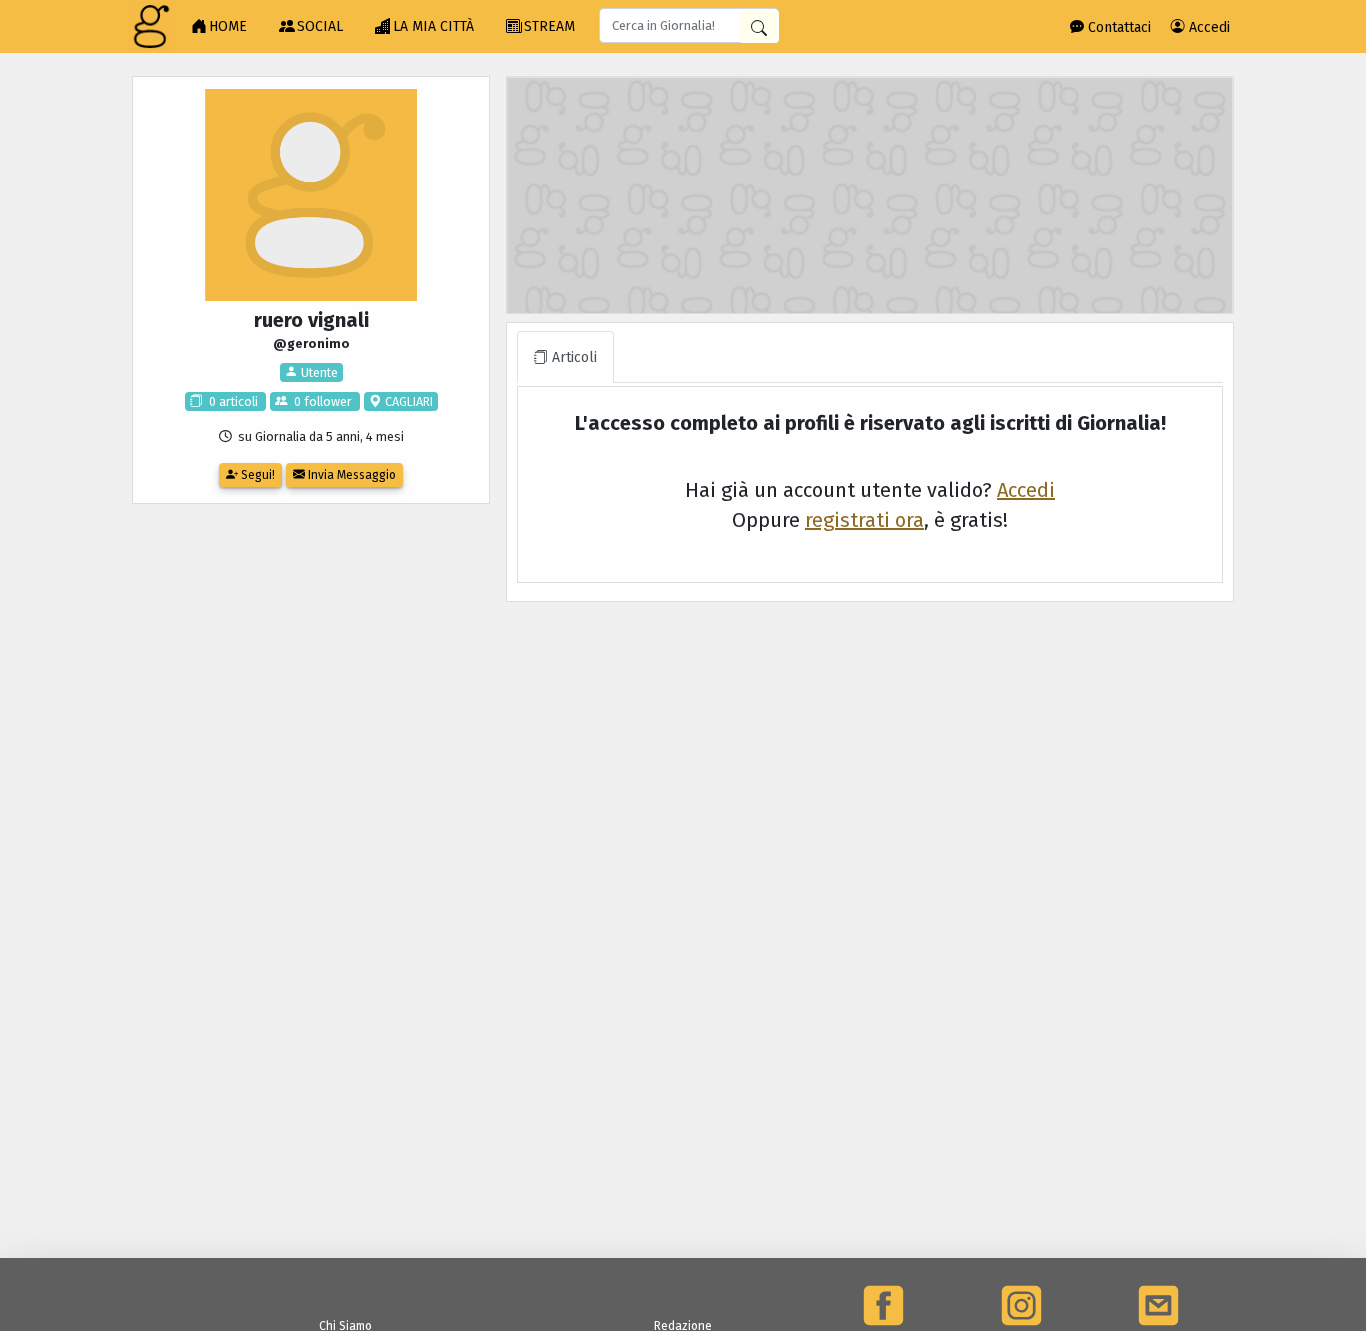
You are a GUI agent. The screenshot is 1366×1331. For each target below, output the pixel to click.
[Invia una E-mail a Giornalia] (1158, 1305)
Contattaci (1117, 27)
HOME (228, 26)
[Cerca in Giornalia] (759, 26)
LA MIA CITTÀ (433, 26)
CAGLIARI (407, 401)
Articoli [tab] (572, 357)
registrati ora (864, 520)
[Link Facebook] (883, 1305)
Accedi (1207, 27)
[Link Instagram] (1021, 1305)
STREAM (549, 26)
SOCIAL (320, 26)
